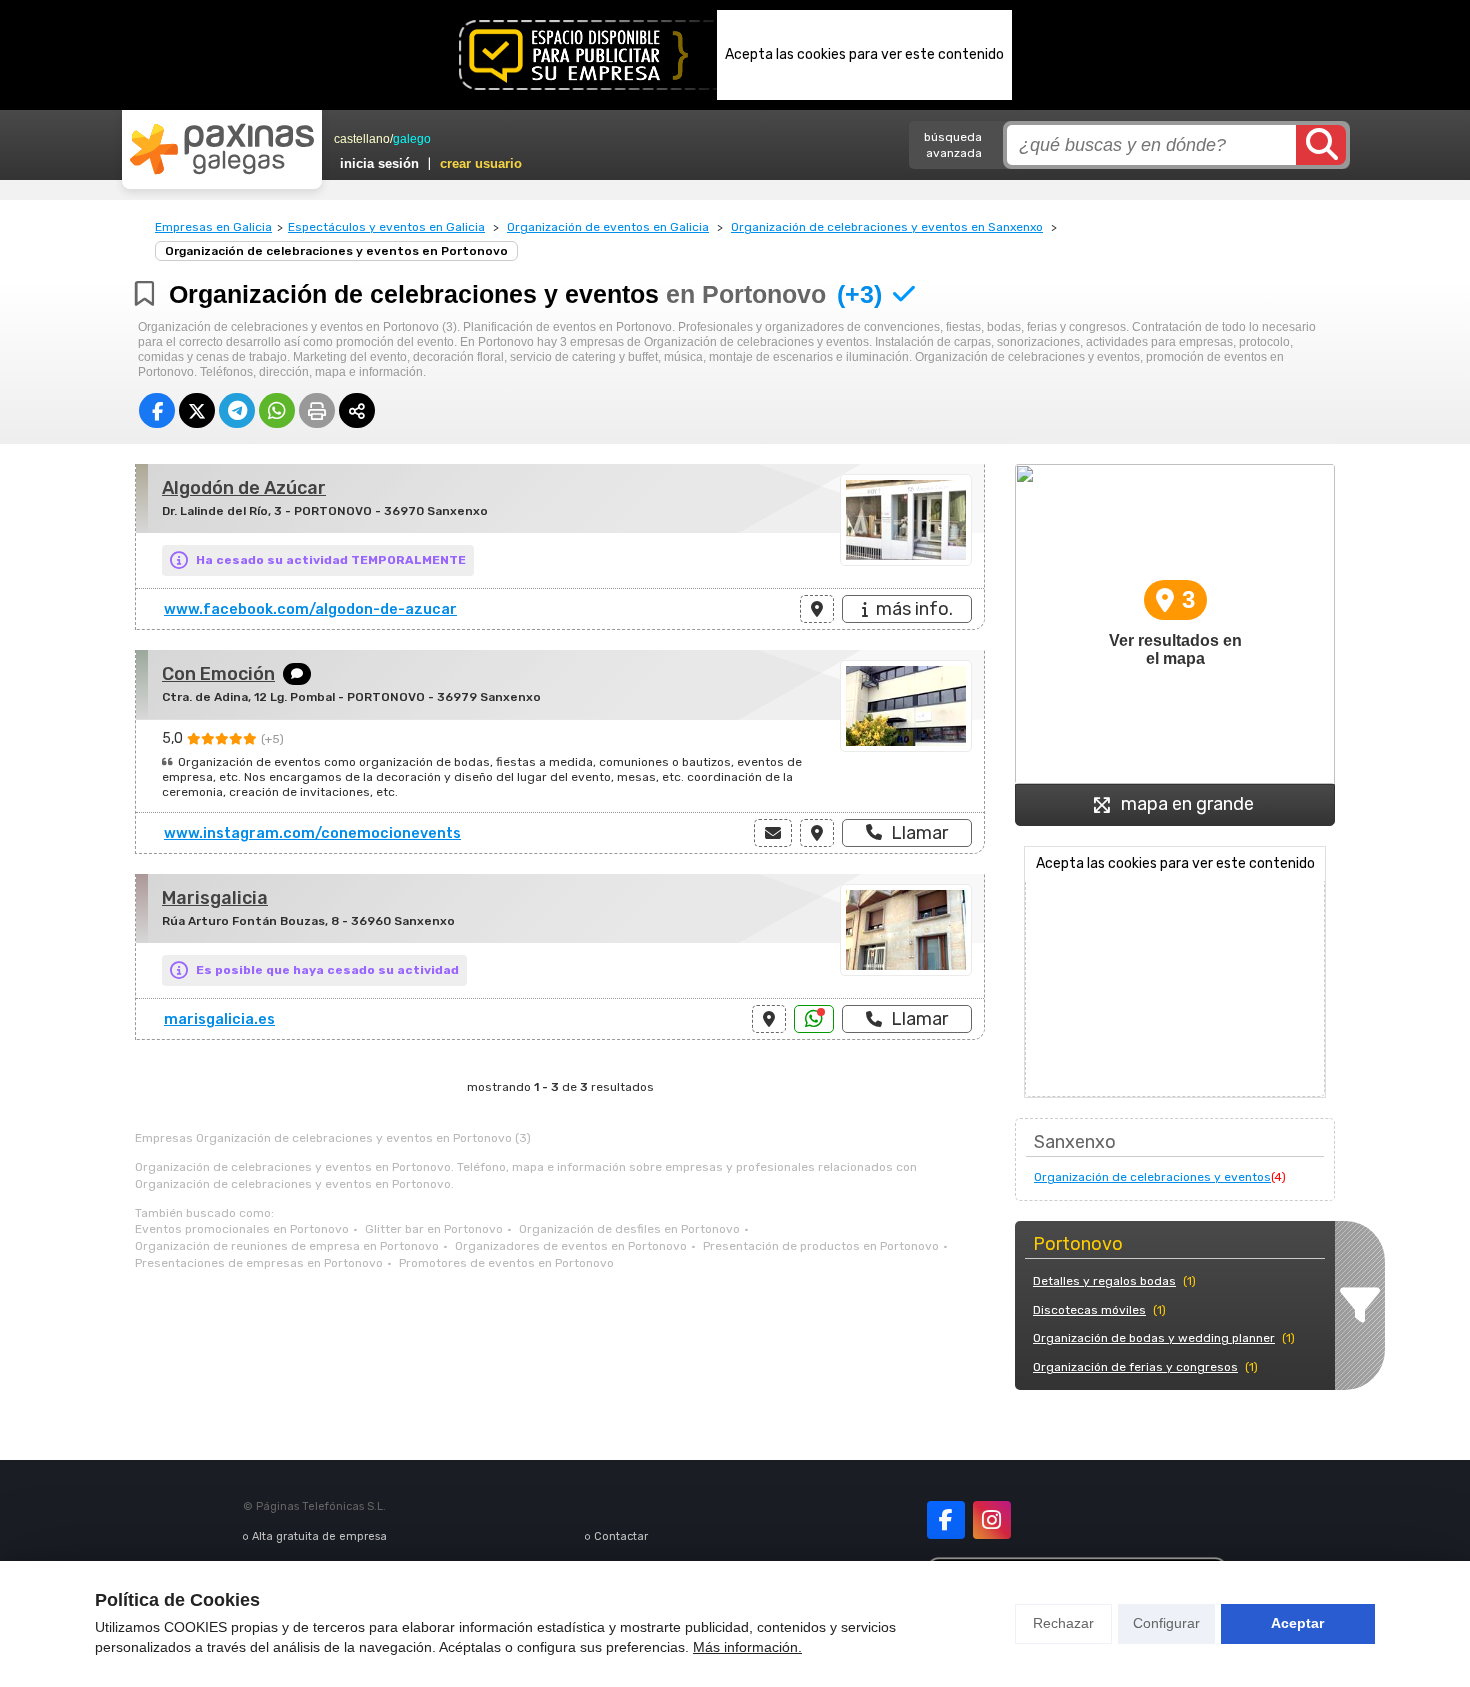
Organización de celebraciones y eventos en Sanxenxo (887, 227)
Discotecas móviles (1089, 1310)
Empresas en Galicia (213, 227)
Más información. (747, 1647)
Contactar (621, 1536)
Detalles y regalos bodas (1104, 1281)
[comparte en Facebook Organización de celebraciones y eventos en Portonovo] (157, 410)
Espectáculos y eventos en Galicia (386, 227)
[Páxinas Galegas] (222, 149)
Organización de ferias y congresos (1135, 1367)
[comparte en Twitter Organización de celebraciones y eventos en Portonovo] (197, 410)
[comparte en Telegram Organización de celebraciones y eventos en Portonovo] (237, 410)
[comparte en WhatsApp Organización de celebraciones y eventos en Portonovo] (277, 410)
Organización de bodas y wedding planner (1154, 1338)
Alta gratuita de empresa (319, 1536)
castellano (362, 139)
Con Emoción (218, 674)
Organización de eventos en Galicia (608, 227)
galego (412, 139)
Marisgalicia (215, 898)
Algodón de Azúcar (244, 488)
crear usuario (481, 163)
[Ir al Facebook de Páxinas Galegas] (946, 1520)
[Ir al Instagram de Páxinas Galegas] (992, 1520)
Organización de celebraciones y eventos (1152, 1177)
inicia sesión (379, 163)
